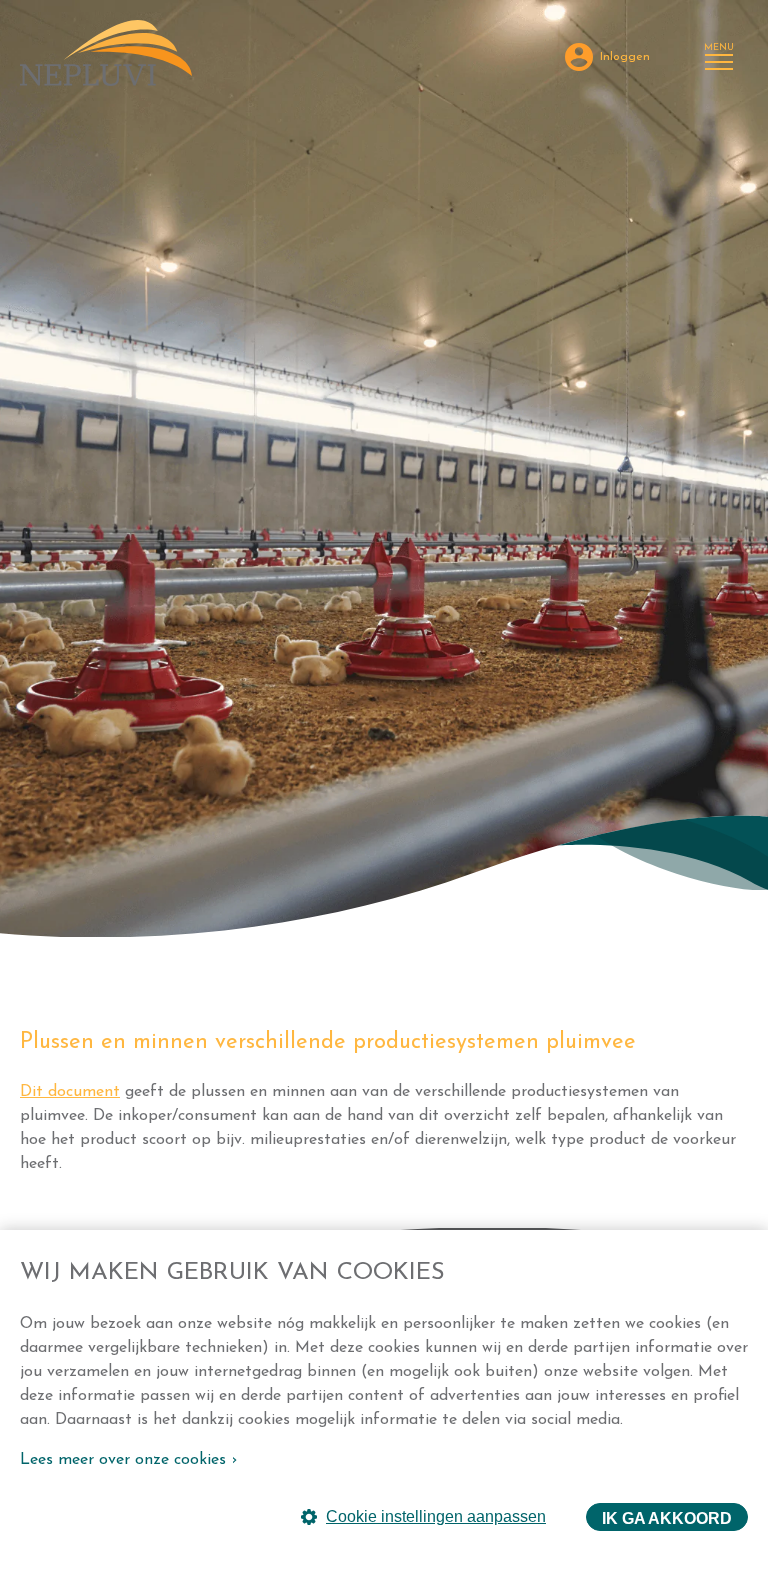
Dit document (70, 1092)
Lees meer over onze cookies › (128, 1460)
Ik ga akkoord (667, 1518)
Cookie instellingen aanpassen (436, 1516)
